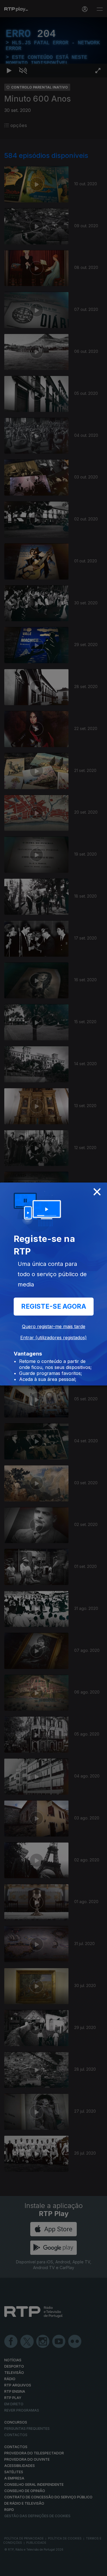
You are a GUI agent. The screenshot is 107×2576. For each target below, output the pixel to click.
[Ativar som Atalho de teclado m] (23, 2569)
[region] (53, 1288)
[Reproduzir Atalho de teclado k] (9, 2569)
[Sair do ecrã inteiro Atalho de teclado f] (98, 2569)
